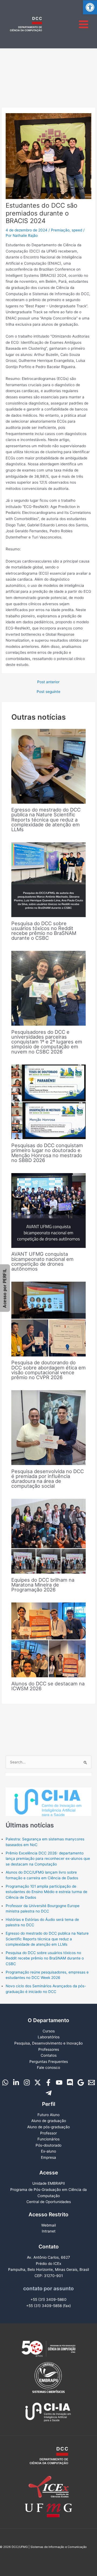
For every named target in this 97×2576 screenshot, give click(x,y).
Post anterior (48, 682)
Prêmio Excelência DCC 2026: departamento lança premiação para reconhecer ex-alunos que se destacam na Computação (48, 1859)
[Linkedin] (16, 2082)
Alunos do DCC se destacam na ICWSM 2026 (48, 1686)
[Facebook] (48, 2082)
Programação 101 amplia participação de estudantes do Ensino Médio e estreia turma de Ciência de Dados (46, 1892)
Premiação (60, 230)
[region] (48, 1795)
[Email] (91, 2082)
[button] (90, 7)
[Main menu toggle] (84, 24)
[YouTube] (59, 2082)
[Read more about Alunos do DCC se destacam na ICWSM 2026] (49, 1639)
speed (77, 230)
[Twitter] (38, 2082)
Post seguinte (48, 692)
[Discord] (70, 2082)
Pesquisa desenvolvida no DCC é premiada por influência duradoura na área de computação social (48, 1479)
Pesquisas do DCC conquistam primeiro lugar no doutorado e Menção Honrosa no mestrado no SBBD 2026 (47, 1153)
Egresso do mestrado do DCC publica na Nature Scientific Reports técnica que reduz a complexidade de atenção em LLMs (46, 819)
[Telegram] (49, 2093)
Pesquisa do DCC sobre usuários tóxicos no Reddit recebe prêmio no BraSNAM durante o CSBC (44, 931)
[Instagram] (27, 2082)
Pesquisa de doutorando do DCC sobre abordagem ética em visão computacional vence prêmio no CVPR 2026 (48, 1370)
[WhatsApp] (5, 2082)
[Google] (81, 2082)
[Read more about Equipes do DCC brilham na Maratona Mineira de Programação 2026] (49, 1536)
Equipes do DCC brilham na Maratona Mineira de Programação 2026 (43, 1585)
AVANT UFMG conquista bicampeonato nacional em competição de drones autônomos (42, 1261)
